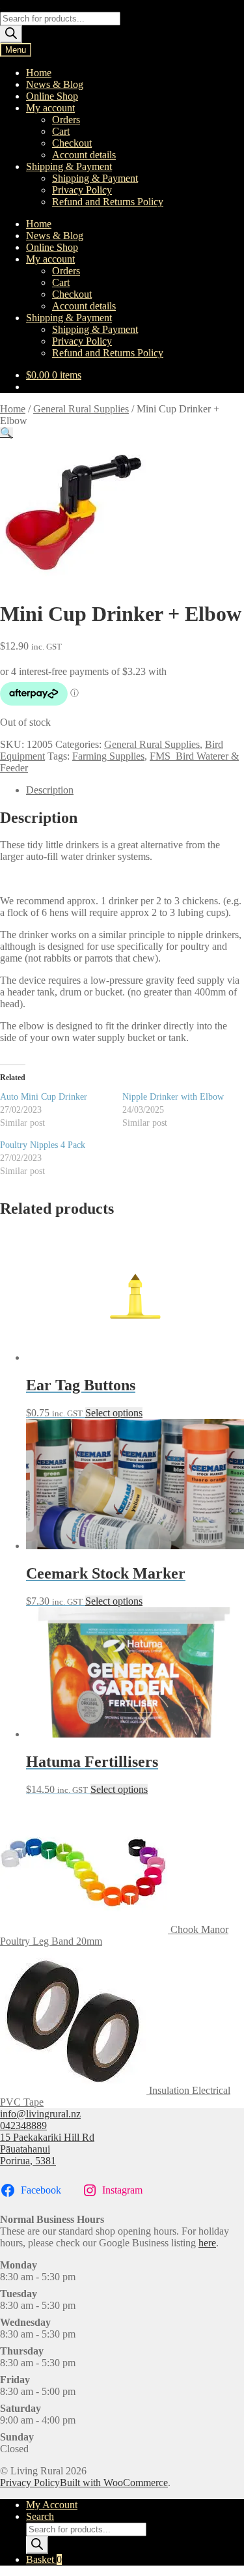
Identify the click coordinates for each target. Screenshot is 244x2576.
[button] (7, 433)
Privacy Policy (82, 190)
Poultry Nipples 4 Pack (43, 1145)
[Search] (11, 34)
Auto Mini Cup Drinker (44, 1097)
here (207, 2243)
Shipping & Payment (69, 166)
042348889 (23, 2125)
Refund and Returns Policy (108, 202)
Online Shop (52, 96)
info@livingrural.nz (40, 2114)
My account (50, 108)
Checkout (72, 143)
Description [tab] (50, 790)
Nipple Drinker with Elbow (173, 1097)
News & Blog (55, 84)
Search (40, 2516)
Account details (84, 155)
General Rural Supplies (81, 409)
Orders (66, 120)
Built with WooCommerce (114, 2483)
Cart (61, 131)
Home (39, 73)
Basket (44, 2559)
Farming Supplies (108, 756)
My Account (52, 2505)
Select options (114, 1413)
